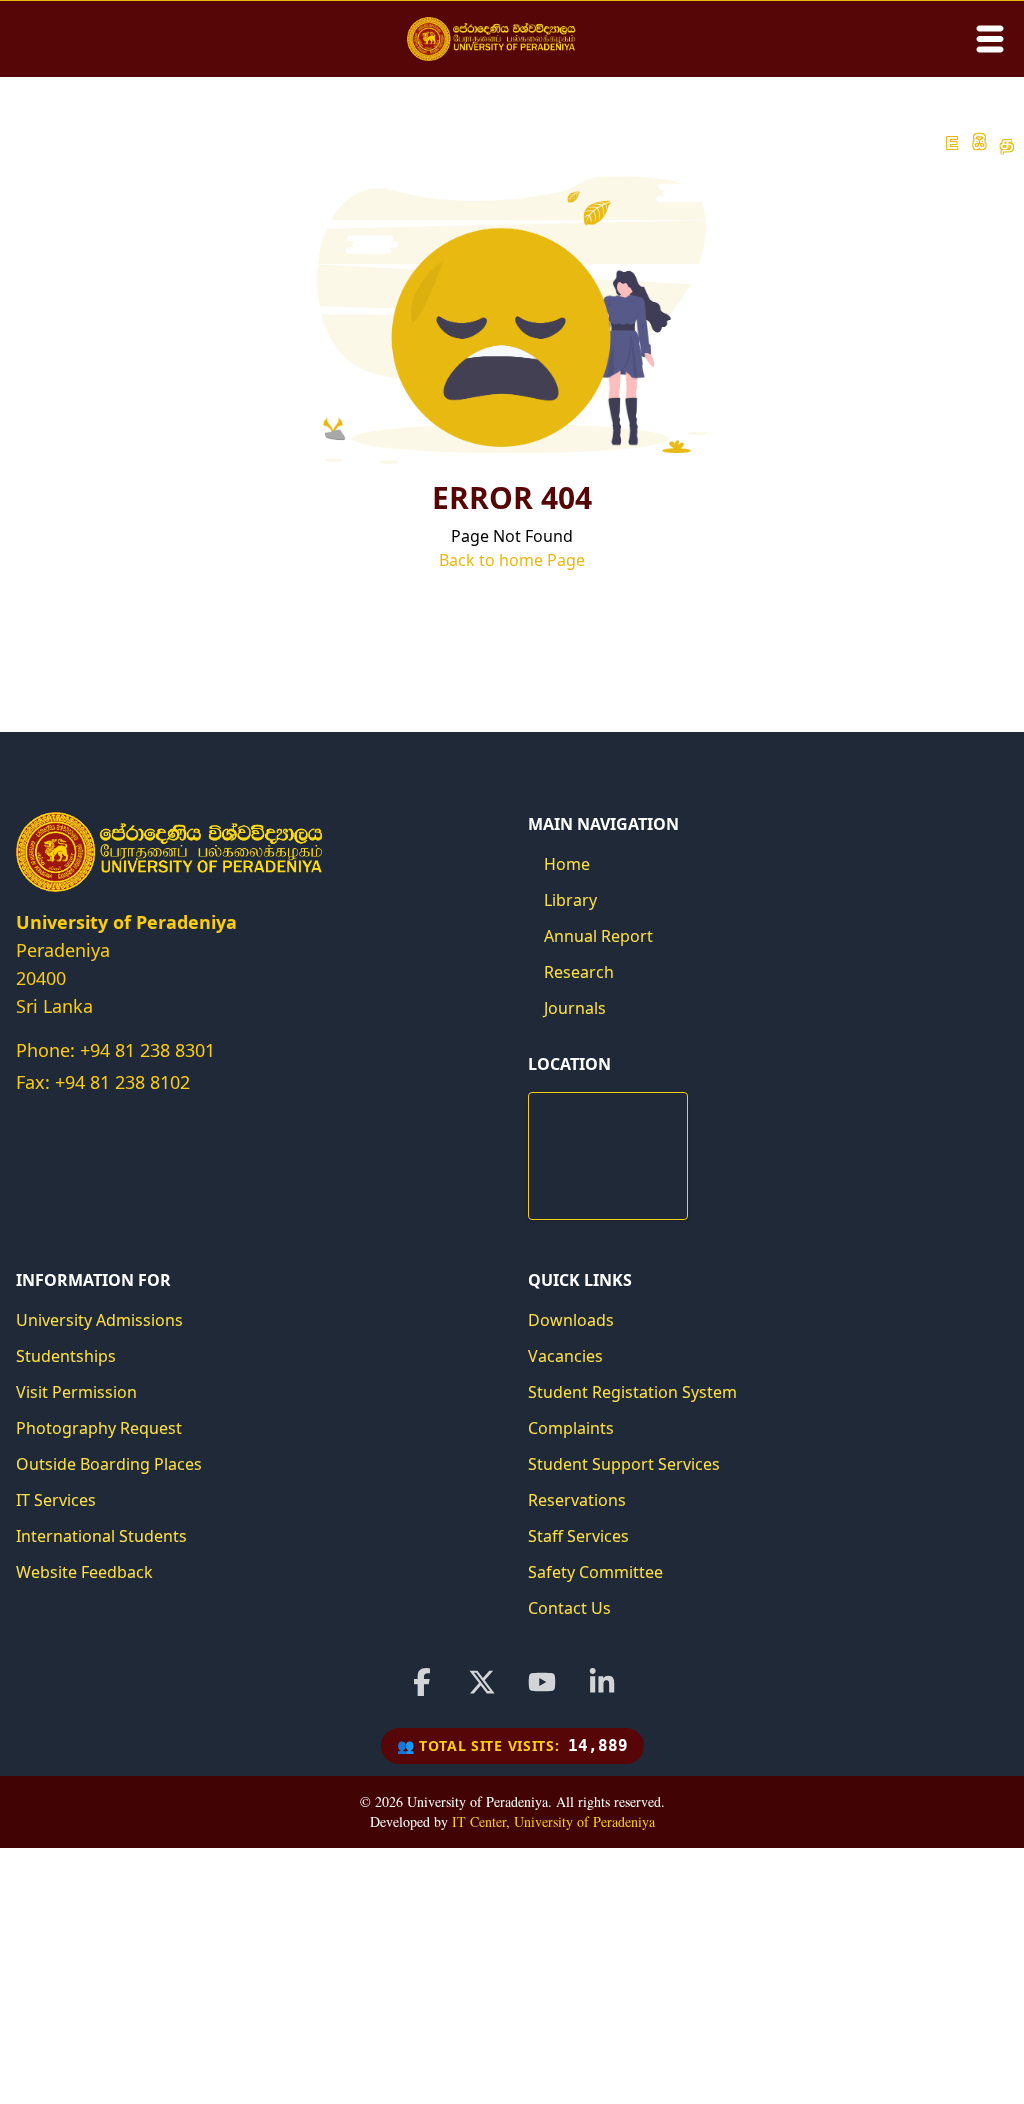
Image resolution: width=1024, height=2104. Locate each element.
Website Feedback (84, 1572)
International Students (101, 1536)
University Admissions (99, 1320)
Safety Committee (595, 1572)
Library (570, 900)
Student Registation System (632, 1392)
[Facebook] (422, 1682)
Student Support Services (624, 1464)
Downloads (571, 1320)
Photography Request (99, 1428)
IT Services (56, 1500)
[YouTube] (542, 1682)
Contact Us (569, 1608)
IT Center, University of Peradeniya (553, 1821)
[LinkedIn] (602, 1682)
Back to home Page (512, 560)
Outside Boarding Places (109, 1464)
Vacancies (565, 1356)
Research (579, 972)
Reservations (577, 1500)
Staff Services (578, 1536)
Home (567, 864)
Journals (575, 1008)
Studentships (66, 1356)
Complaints (571, 1428)
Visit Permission (76, 1392)
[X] (482, 1682)
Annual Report (598, 936)
